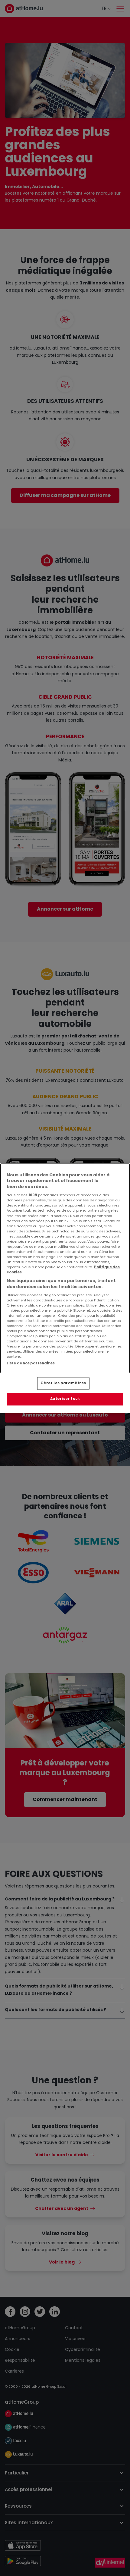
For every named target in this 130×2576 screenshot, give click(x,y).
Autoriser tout (65, 1399)
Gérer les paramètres (63, 1383)
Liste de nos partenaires (31, 1363)
